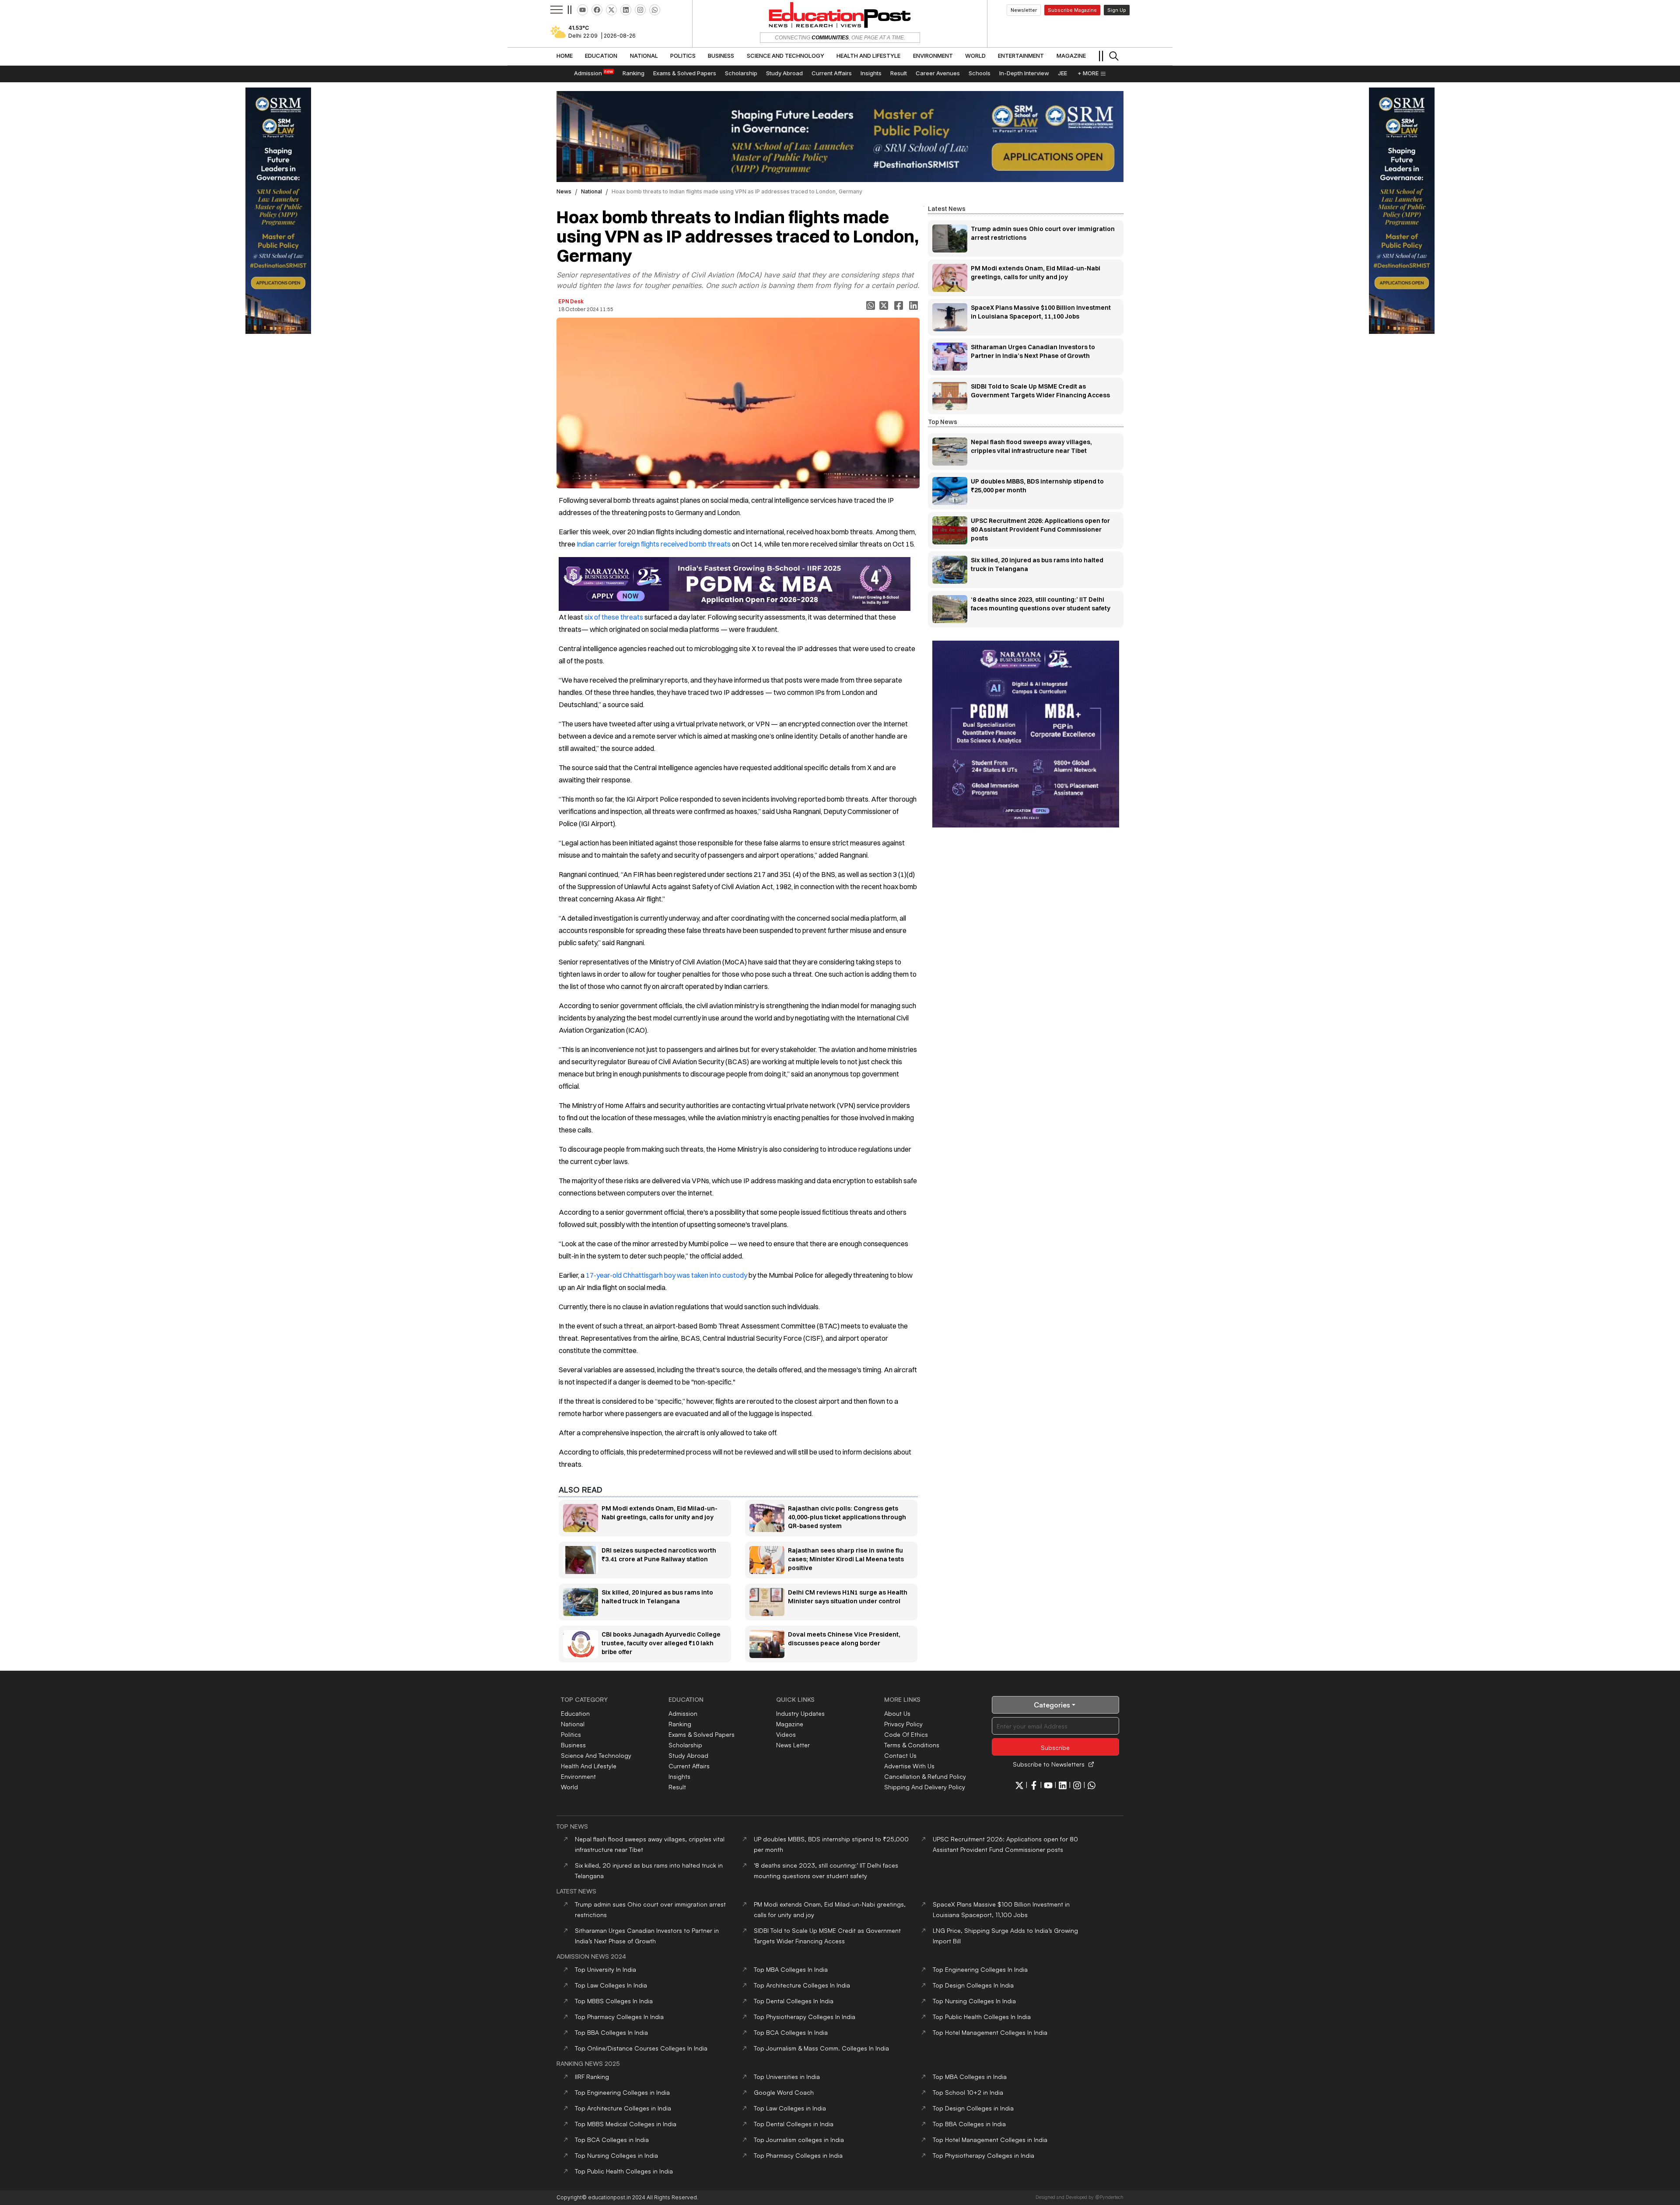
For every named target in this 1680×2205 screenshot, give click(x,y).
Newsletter (1024, 10)
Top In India (605, 1969)
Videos (786, 1734)
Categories (1052, 1705)
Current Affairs (689, 1766)
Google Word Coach (784, 2092)
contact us (900, 1755)
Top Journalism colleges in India (799, 2140)
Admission (683, 1713)
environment (578, 1776)
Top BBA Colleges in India (969, 2124)
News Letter (793, 1745)
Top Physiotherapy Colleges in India (983, 2155)
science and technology (596, 1755)
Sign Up (1117, 10)
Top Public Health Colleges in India (624, 2171)
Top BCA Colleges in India (612, 2140)
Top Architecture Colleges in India (623, 2108)
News (564, 191)
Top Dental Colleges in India (794, 2124)
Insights (679, 1776)
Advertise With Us (909, 1766)
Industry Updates (800, 1713)
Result (677, 1787)
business (573, 1745)
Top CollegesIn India (791, 1969)
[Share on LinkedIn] (914, 305)
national (591, 191)
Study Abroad (688, 1755)
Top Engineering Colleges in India (622, 2092)
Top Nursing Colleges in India (616, 2155)
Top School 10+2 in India (968, 2092)
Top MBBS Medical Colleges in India (626, 2124)
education (575, 1713)
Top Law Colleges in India (790, 2108)
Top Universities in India (787, 2077)
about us (897, 1713)
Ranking (680, 1724)
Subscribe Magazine (1072, 10)
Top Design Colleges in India (973, 2108)
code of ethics (906, 1734)
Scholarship (685, 1745)
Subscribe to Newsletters (1049, 1764)
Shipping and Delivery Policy (925, 1787)
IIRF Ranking (592, 2077)
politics (571, 1734)
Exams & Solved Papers (702, 1734)
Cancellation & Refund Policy (925, 1776)
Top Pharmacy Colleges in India (798, 2155)
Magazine (790, 1724)
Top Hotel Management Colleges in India (990, 2140)
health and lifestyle (589, 1766)
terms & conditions (912, 1745)
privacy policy (903, 1724)
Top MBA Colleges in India (970, 2077)
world (569, 1787)
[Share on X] (885, 305)
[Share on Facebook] (899, 305)
